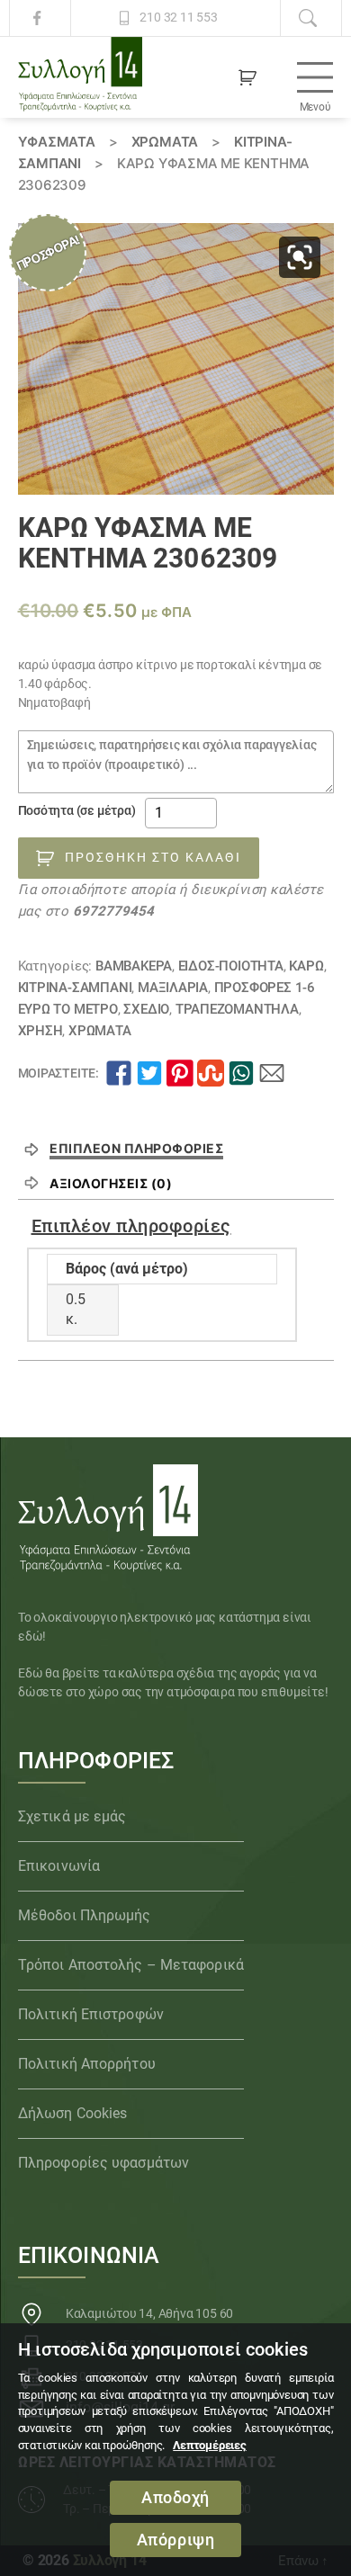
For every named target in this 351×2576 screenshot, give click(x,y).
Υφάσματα (57, 142)
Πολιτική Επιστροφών (91, 2014)
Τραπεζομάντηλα (237, 1009)
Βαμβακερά (134, 966)
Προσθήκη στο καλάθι (153, 857)
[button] (300, 257)
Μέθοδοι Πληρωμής (85, 1915)
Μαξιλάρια (173, 988)
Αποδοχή (175, 2498)
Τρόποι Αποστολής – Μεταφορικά (131, 1965)
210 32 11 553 (178, 18)
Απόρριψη (176, 2540)
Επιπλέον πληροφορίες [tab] (136, 1148)
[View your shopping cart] (247, 77)
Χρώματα (165, 142)
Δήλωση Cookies (72, 2113)
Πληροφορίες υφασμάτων (103, 2163)
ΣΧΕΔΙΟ (146, 1009)
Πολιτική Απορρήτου (87, 2064)
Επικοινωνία (59, 1866)
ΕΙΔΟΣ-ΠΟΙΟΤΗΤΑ (231, 966)
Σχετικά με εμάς (72, 1816)
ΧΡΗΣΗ (40, 1031)
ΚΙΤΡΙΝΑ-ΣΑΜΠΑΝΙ (75, 988)
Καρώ (306, 966)
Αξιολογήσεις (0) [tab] (111, 1183)
